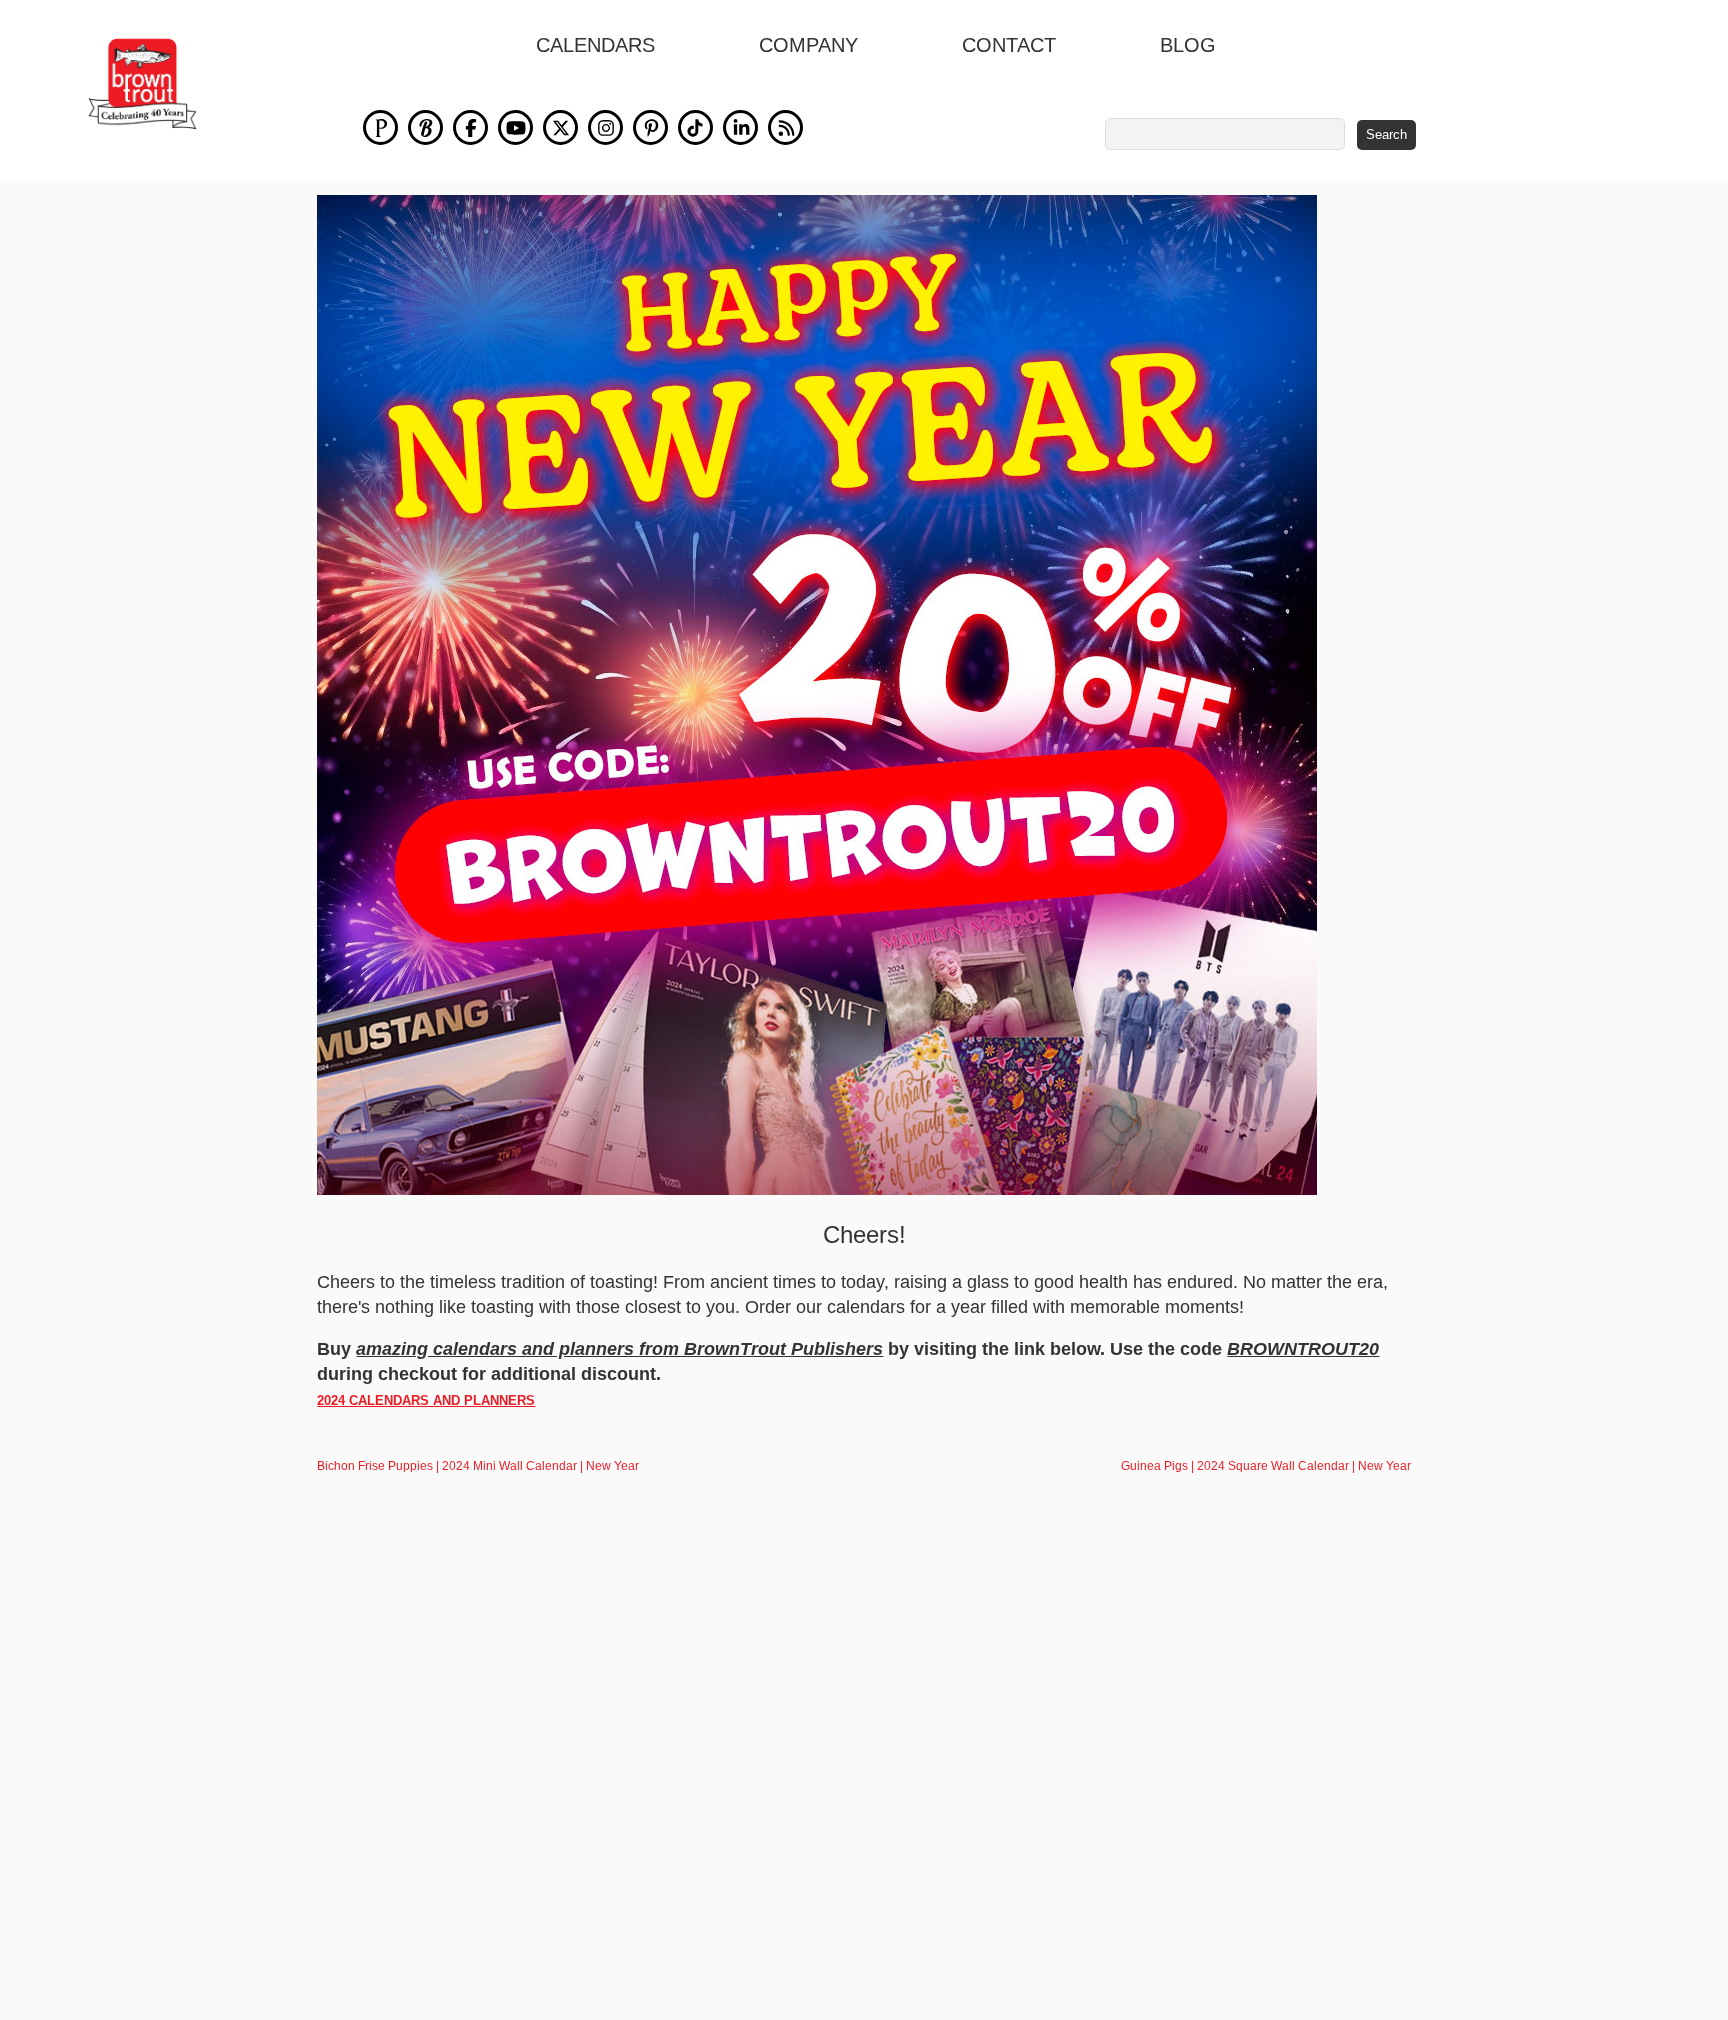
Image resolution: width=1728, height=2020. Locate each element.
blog (1188, 45)
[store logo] (142, 84)
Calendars (595, 45)
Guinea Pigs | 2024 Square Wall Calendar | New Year (1266, 1466)
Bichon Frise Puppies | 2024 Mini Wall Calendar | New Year (478, 1466)
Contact (1009, 45)
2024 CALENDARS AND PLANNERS (426, 1400)
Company (808, 45)
